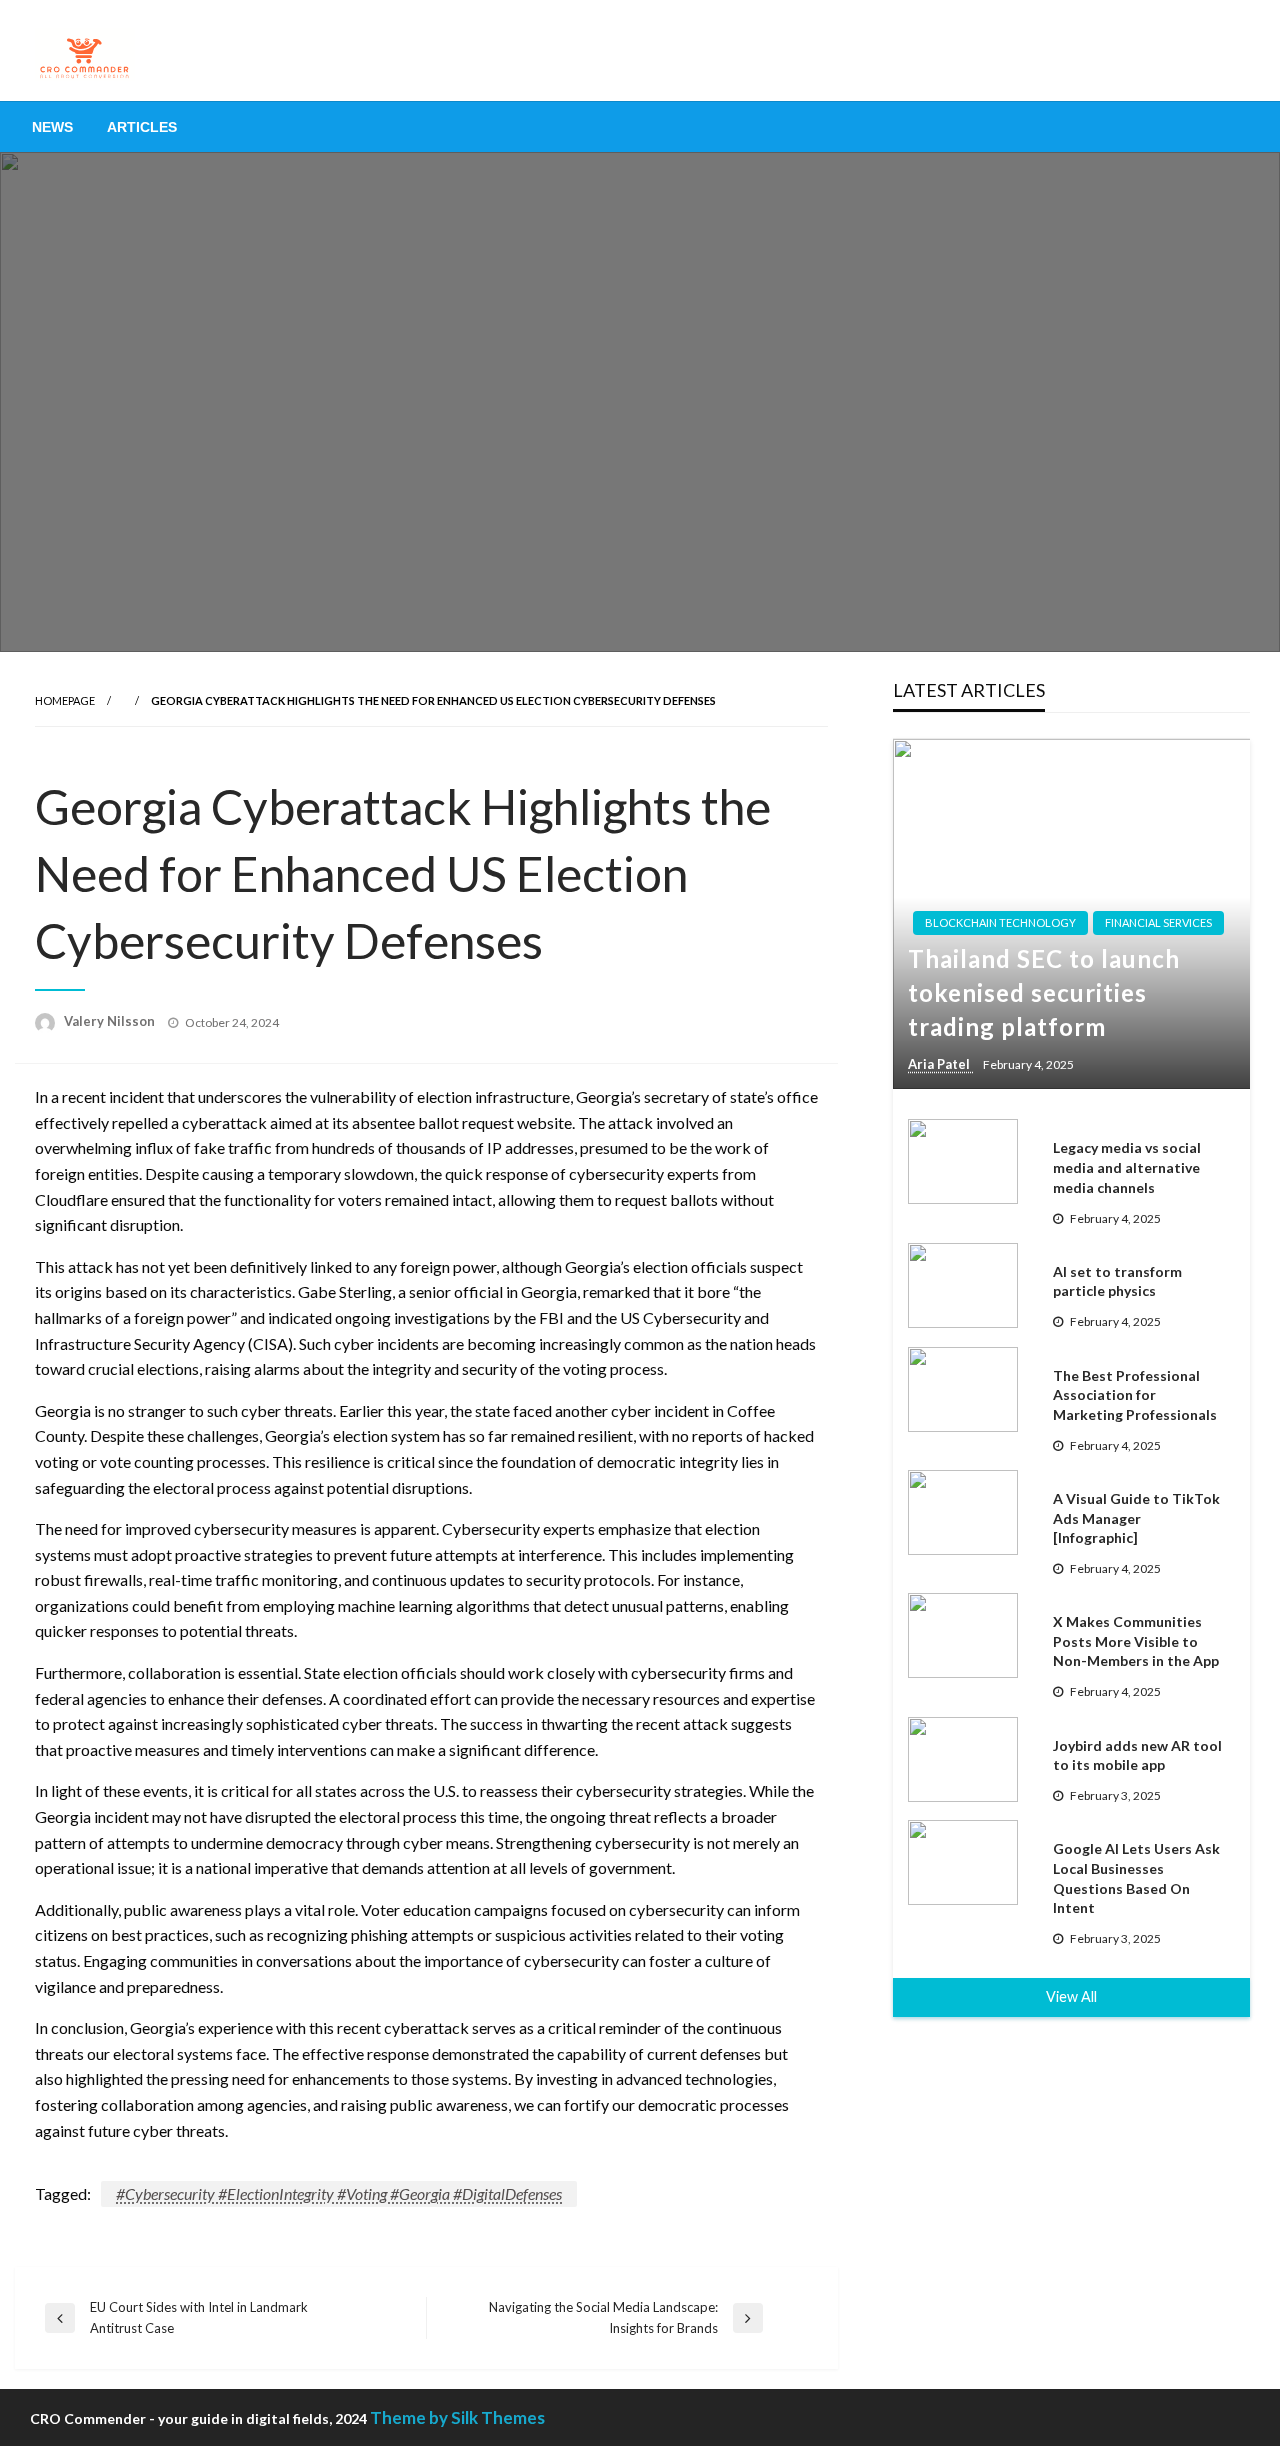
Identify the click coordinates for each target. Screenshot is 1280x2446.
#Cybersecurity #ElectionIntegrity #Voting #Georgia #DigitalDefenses (339, 2193)
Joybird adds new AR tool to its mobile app (1137, 1755)
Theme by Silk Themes (457, 2417)
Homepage (65, 700)
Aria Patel (940, 1064)
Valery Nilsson (111, 1021)
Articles (142, 127)
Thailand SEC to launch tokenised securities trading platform (1044, 992)
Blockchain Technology (1000, 922)
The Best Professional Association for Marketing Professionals (1135, 1395)
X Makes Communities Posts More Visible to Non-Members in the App (1136, 1641)
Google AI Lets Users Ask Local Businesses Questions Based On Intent (1136, 1878)
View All (1071, 1996)
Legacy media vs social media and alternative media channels (1127, 1167)
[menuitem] (52, 127)
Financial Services (1158, 922)
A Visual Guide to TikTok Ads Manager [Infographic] (1136, 1518)
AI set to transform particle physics (1117, 1281)
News (52, 127)
